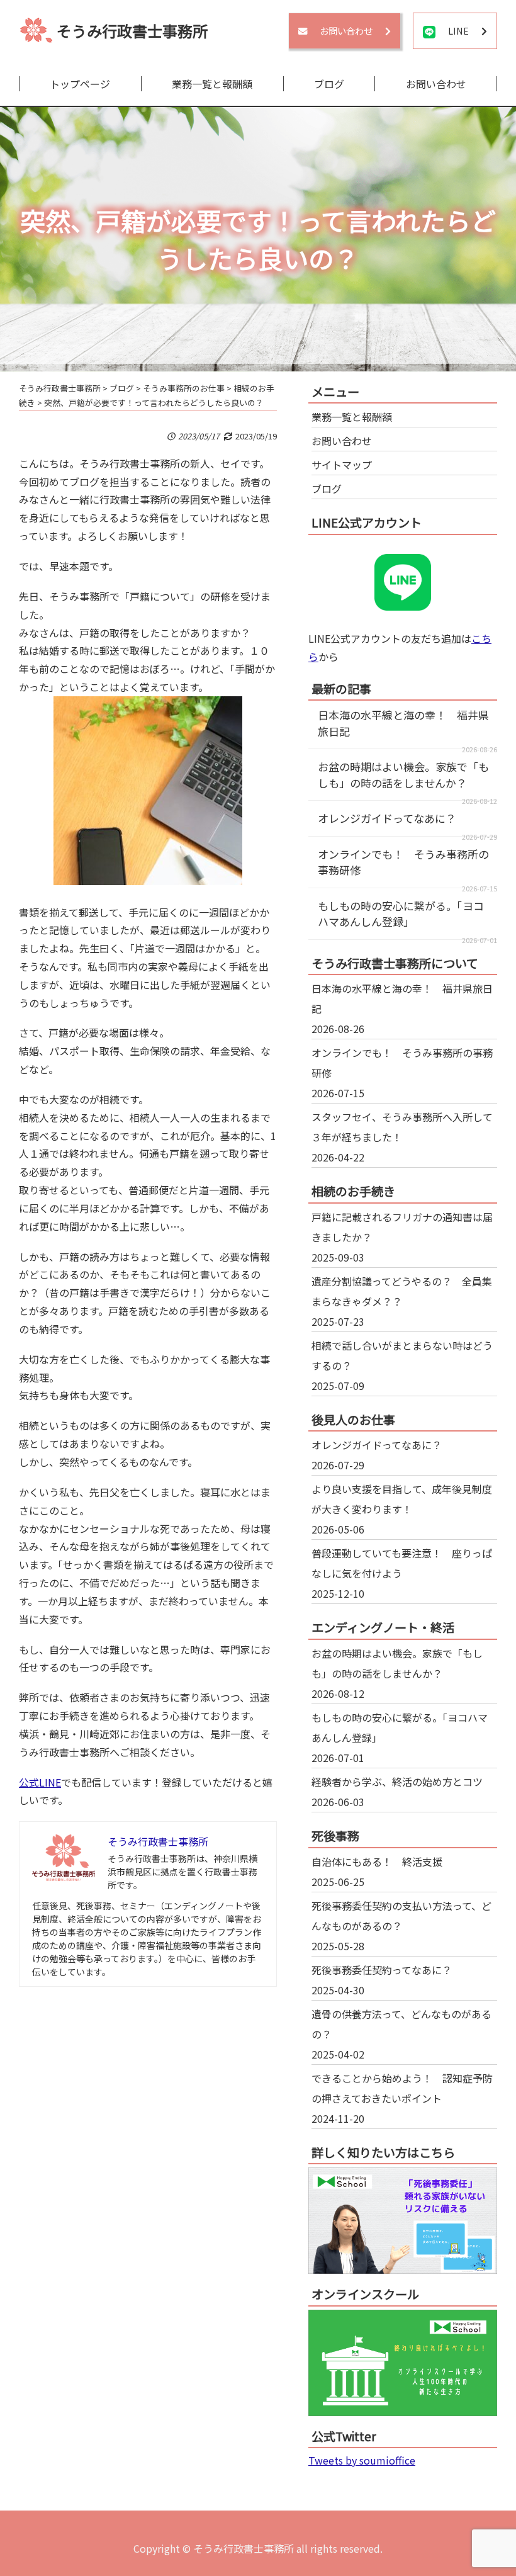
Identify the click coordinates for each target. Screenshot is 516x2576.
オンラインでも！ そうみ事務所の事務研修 (402, 1063)
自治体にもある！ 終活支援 (377, 1861)
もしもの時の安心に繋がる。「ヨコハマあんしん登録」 (401, 914)
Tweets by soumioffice (362, 2460)
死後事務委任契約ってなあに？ (382, 1970)
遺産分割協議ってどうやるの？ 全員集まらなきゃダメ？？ (402, 1291)
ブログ (329, 84)
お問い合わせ (436, 84)
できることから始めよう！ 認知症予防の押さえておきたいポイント (402, 2088)
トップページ (80, 84)
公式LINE (40, 1782)
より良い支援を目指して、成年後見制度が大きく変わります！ (402, 1499)
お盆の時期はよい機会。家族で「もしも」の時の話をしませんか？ (403, 775)
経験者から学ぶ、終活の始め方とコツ (397, 1782)
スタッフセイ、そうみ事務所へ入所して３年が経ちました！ (402, 1127)
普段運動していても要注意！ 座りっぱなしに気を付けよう (402, 1563)
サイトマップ (342, 465)
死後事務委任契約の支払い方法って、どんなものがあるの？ (401, 1916)
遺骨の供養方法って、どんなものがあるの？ (401, 2024)
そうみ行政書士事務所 (132, 31)
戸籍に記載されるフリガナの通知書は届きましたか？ (402, 1227)
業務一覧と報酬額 (212, 84)
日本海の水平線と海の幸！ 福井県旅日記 (402, 998)
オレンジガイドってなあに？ (387, 818)
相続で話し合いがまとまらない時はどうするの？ (402, 1355)
